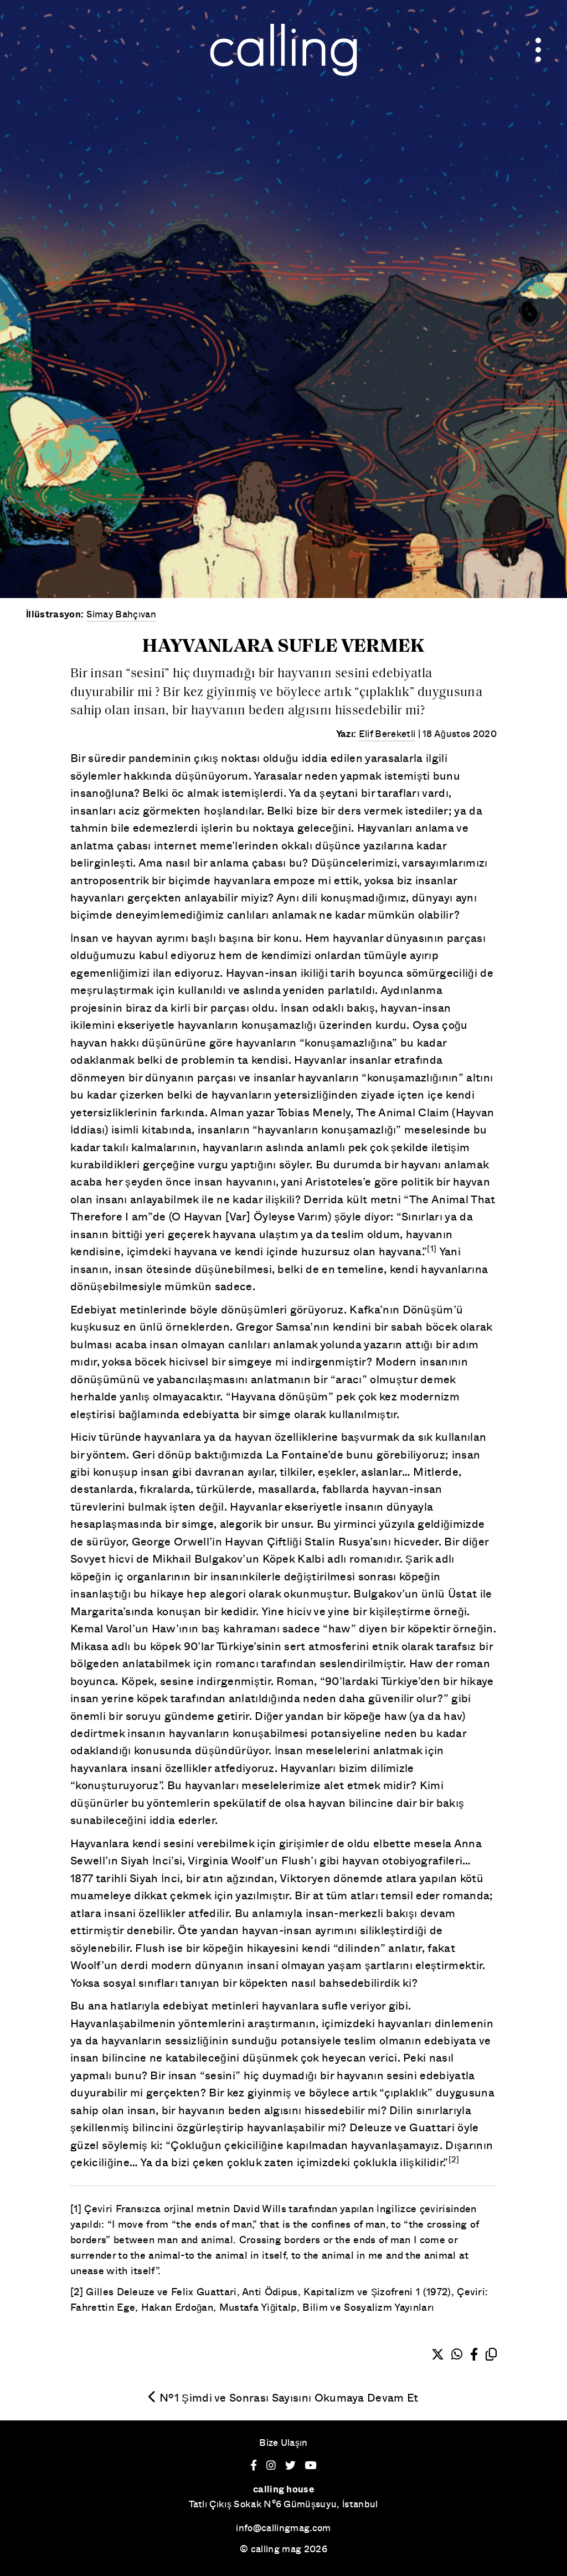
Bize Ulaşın (283, 2442)
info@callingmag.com (283, 2528)
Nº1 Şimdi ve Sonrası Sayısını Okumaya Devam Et (287, 2397)
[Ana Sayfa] (283, 47)
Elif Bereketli (387, 733)
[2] (454, 2159)
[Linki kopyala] (491, 2355)
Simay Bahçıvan (121, 614)
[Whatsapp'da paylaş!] (457, 2355)
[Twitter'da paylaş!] (438, 2355)
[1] (432, 1248)
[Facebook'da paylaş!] (474, 2355)
